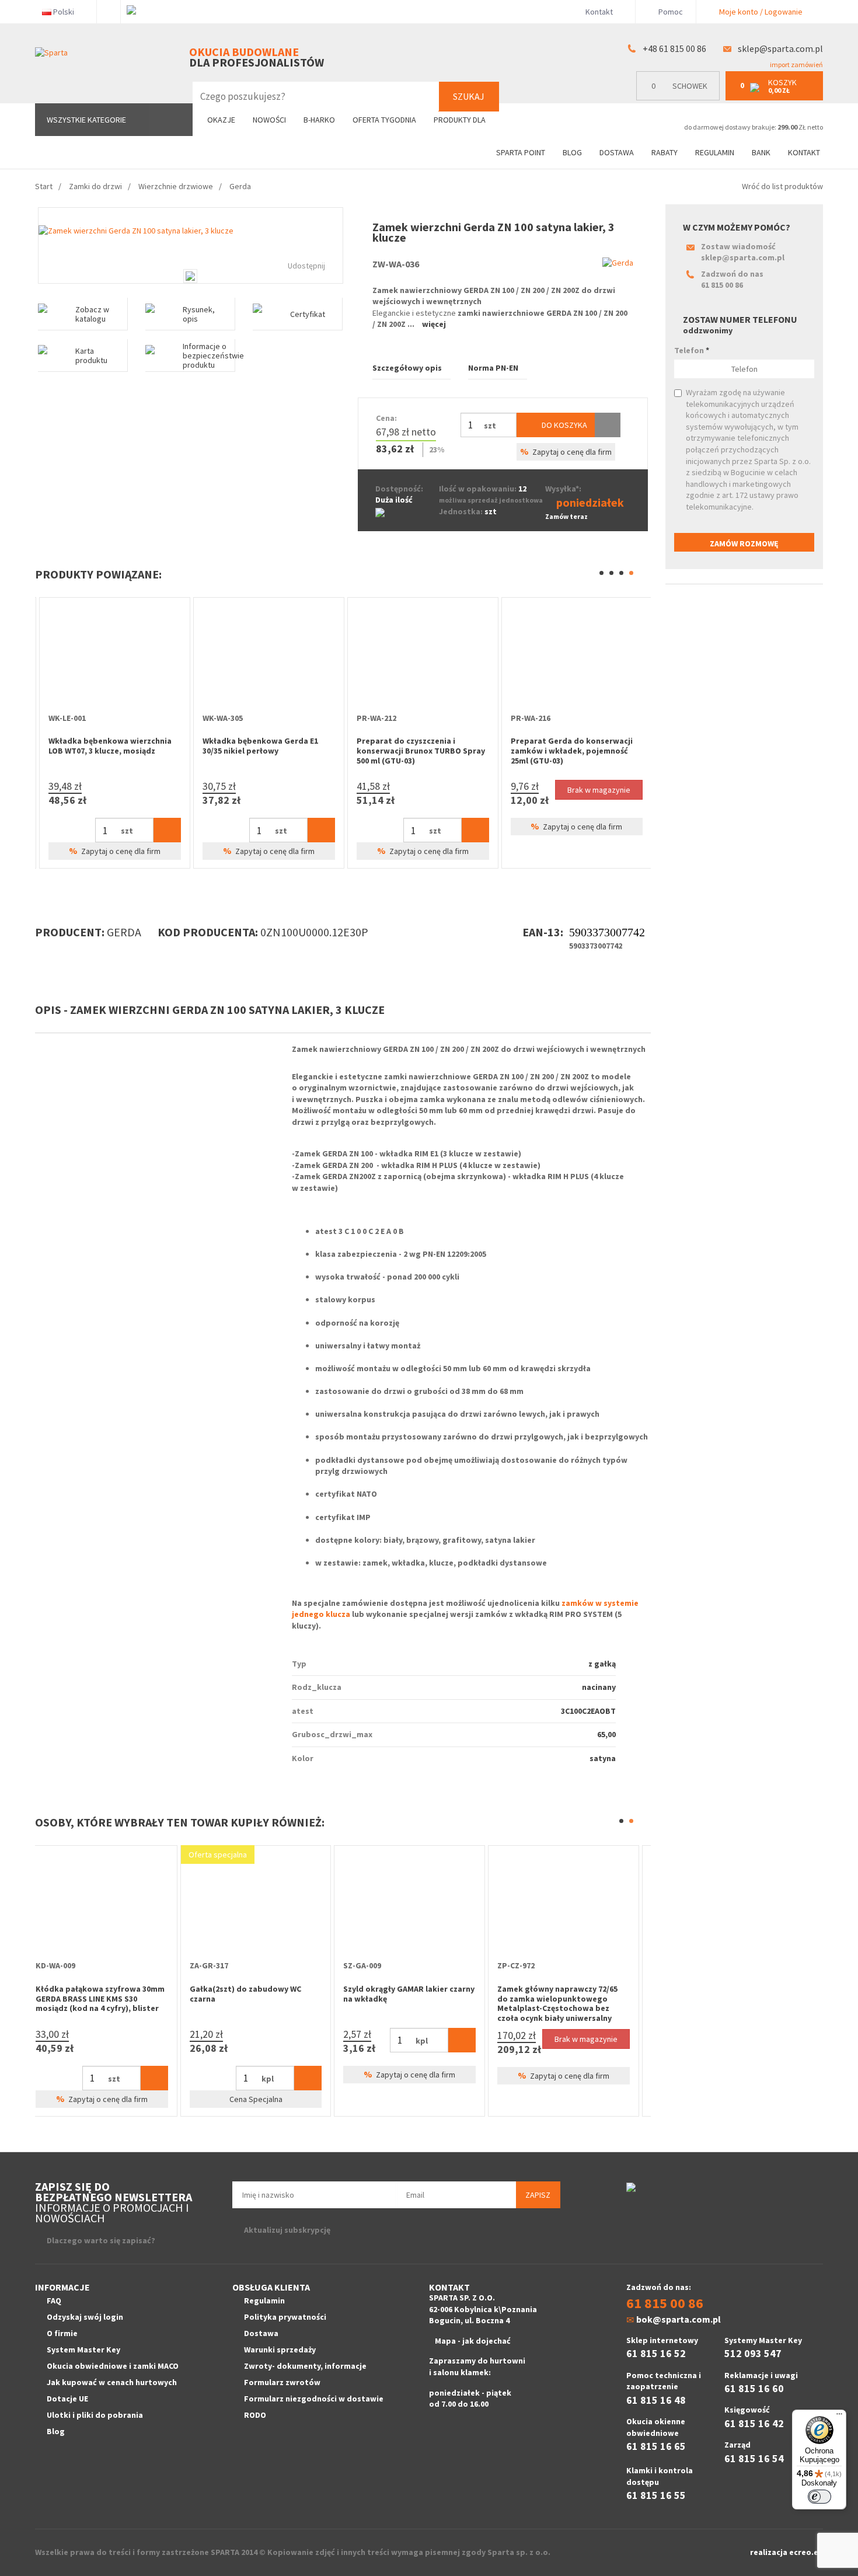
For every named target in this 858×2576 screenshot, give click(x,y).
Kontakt (599, 12)
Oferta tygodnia (384, 120)
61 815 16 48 (656, 2400)
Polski (64, 12)
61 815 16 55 (656, 2495)
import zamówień (796, 65)
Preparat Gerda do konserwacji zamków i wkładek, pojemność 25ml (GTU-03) (259, 751)
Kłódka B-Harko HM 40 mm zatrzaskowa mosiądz (556, 1994)
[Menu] (839, 2417)
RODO (255, 2415)
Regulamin (715, 152)
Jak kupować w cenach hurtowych (112, 2382)
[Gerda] (618, 263)
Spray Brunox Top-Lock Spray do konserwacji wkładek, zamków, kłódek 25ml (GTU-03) (415, 751)
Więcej (434, 324)
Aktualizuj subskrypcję (287, 2230)
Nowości (269, 120)
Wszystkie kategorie (86, 120)
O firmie (62, 2333)
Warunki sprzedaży (280, 2350)
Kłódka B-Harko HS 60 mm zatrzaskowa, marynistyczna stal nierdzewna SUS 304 (262, 1999)
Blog (572, 152)
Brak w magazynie (287, 790)
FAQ (54, 2300)
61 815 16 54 (754, 2458)
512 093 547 (753, 2353)
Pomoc (670, 12)
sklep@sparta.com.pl (780, 48)
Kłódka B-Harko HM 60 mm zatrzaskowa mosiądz (403, 1994)
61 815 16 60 (754, 2388)
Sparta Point (521, 152)
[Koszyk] (163, 830)
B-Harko (319, 120)
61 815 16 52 (656, 2353)
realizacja (770, 2552)
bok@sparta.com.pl (679, 2319)
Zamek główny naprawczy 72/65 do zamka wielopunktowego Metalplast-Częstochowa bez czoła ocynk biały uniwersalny (104, 2003)
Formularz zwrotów (282, 2382)
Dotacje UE (67, 2399)
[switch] (819, 2497)
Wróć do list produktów (782, 186)
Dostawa (617, 152)
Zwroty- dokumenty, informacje (305, 2366)
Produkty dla (461, 120)
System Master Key (83, 2350)
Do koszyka (564, 425)
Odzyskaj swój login (85, 2317)
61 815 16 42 (754, 2423)
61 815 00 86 (722, 285)
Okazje (221, 120)
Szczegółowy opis (407, 368)
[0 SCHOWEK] (681, 98)
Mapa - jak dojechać (473, 2341)
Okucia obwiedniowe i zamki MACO (113, 2366)
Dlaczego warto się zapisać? (101, 2240)
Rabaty (665, 152)
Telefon (692, 350)
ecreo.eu (806, 2552)
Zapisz (538, 2195)
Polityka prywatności (285, 2317)
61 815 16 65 (656, 2446)
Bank (761, 152)
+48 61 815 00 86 (674, 48)
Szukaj (469, 96)
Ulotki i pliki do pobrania (95, 2415)
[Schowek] (608, 425)
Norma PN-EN (493, 368)
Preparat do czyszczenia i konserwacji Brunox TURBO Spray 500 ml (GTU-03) (109, 751)
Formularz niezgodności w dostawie (314, 2399)
